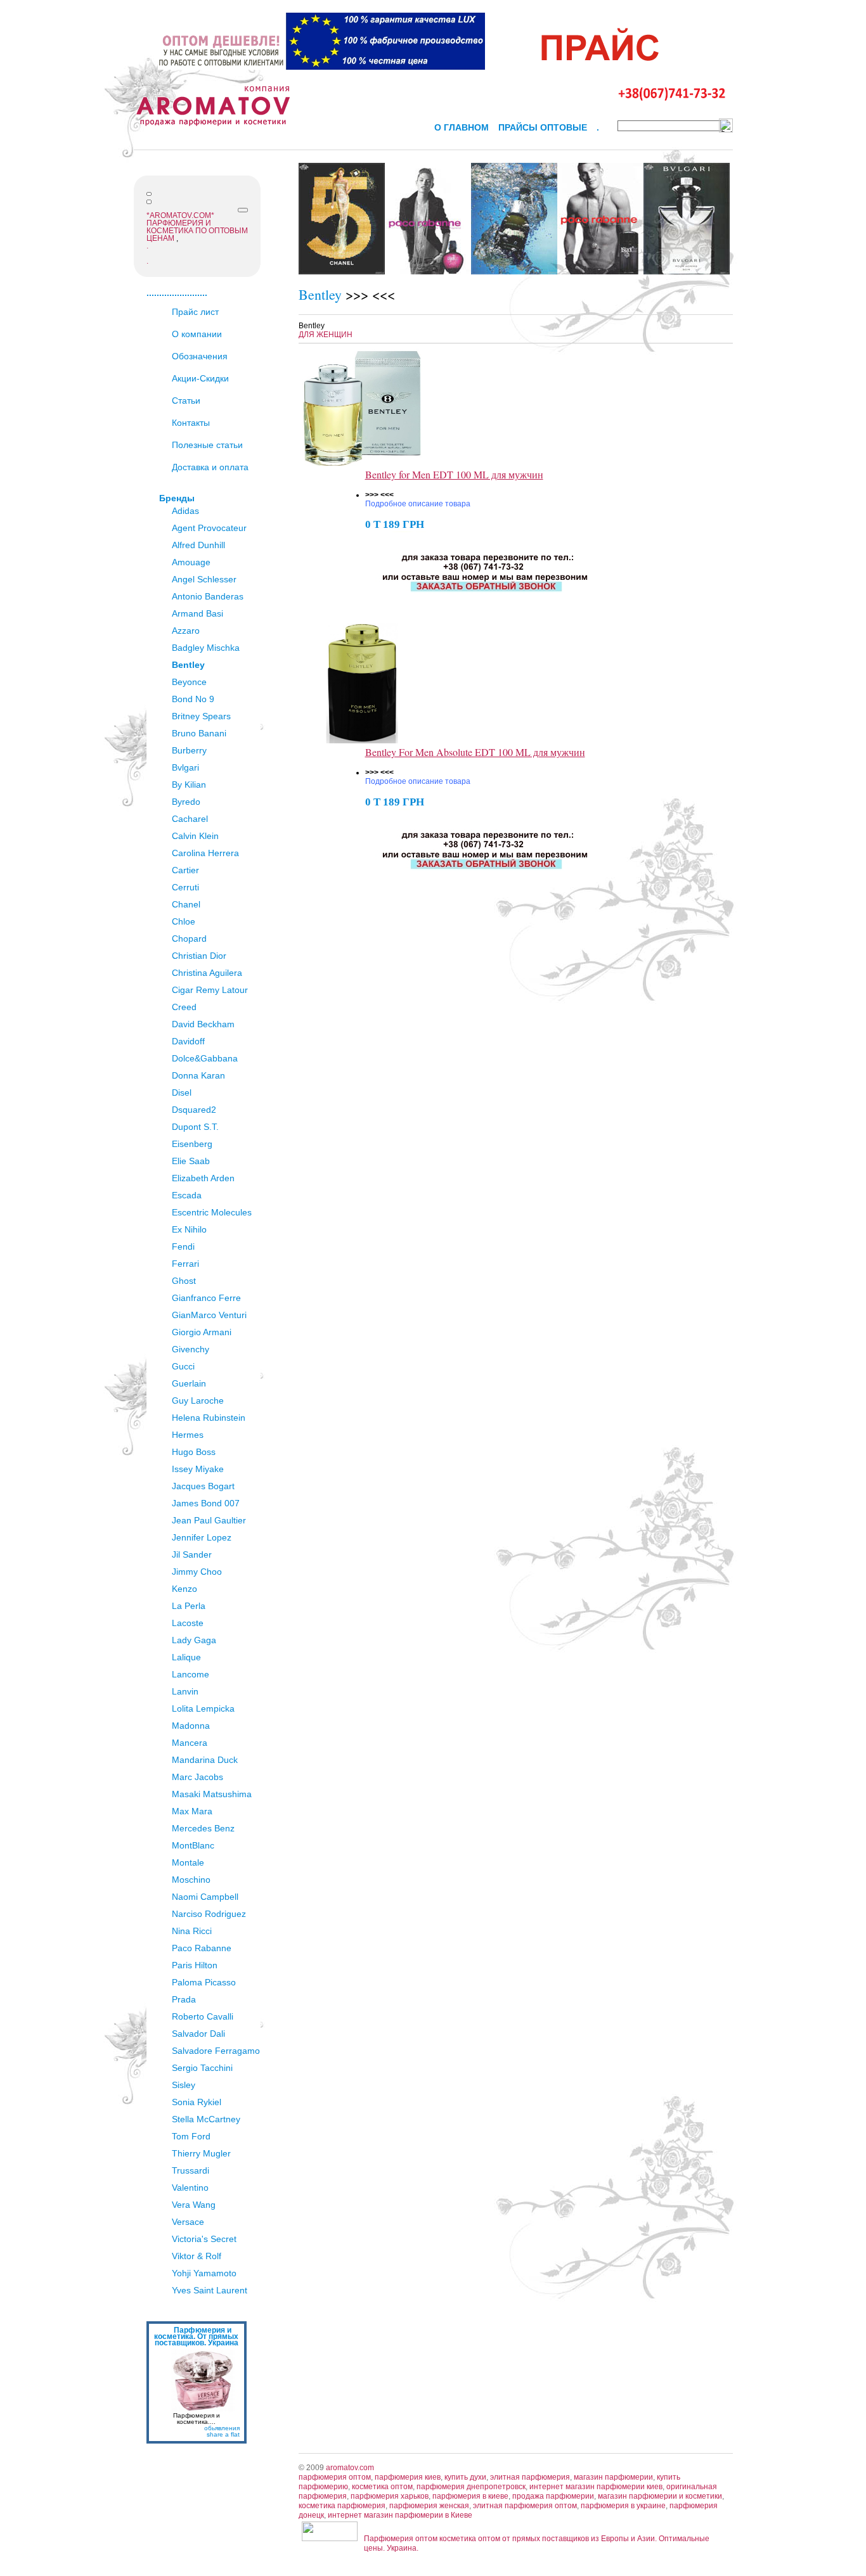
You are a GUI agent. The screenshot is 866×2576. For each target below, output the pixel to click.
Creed (184, 1007)
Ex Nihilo (189, 1229)
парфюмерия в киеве (470, 2496)
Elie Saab (191, 1161)
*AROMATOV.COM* (180, 215)
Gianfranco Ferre (206, 1298)
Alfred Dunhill (198, 545)
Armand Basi (197, 613)
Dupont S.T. (195, 1127)
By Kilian (189, 785)
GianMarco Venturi (209, 1315)
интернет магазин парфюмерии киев (596, 2487)
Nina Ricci (192, 1931)
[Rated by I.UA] (330, 2539)
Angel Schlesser (204, 579)
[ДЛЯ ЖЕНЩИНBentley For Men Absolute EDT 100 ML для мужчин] (362, 741)
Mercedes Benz (203, 1828)
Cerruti (185, 887)
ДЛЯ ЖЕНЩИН (326, 335)
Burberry (189, 750)
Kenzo (184, 1589)
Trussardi (191, 2170)
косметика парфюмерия (342, 2506)
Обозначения (200, 356)
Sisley (184, 2085)
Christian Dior (199, 956)
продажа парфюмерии (553, 2496)
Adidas (185, 511)
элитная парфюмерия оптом (525, 2506)
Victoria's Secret (204, 2239)
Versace (188, 2222)
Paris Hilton (195, 1965)
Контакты (191, 423)
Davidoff (188, 1041)
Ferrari (185, 1264)
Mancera (190, 1743)
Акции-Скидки (200, 378)
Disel (182, 1093)
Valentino (190, 2188)
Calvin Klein (195, 836)
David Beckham (203, 1024)
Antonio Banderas (208, 596)
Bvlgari (185, 767)
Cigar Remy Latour (210, 990)
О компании (197, 334)
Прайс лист (195, 312)
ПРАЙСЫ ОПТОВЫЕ (543, 127)
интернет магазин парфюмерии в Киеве (400, 2515)
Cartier (185, 870)
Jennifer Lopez (202, 1537)
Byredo (186, 802)
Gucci (183, 1366)
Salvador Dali (198, 2034)
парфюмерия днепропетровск (471, 2487)
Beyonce (189, 682)
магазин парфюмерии (613, 2477)
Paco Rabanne (202, 1948)
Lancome (191, 1674)
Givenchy (191, 1349)
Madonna (191, 1726)
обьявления (222, 2428)
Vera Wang (194, 2205)
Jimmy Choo (197, 1572)
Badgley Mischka (206, 648)
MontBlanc (193, 1845)
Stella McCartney (206, 2119)
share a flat (223, 2434)
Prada (184, 1999)
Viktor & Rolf (197, 2256)
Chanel (186, 904)
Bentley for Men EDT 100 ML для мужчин (454, 474)
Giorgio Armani (202, 1332)
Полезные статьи (207, 445)
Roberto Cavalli (203, 2016)
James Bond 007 (206, 1503)
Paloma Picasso (204, 1982)
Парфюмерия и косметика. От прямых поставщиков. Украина (196, 2336)
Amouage (191, 562)
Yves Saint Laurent (210, 2290)
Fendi (183, 1246)
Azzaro (186, 631)
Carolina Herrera (205, 853)
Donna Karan (198, 1075)
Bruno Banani (199, 733)
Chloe (184, 921)
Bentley (188, 665)
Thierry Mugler (201, 2153)
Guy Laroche (198, 1400)
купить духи (465, 2477)
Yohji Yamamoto (204, 2273)
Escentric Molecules (212, 1212)
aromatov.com (350, 2468)
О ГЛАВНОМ (462, 127)
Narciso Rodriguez (209, 1914)
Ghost (184, 1281)
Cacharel (190, 819)
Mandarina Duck (205, 1760)
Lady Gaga (194, 1640)
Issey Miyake (198, 1469)
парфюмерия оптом (335, 2477)
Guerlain (189, 1383)
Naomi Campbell (205, 1897)
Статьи (186, 400)
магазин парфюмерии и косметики (660, 2496)
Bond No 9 (193, 699)
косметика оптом (382, 2487)
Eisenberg (192, 1144)
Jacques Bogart (203, 1486)
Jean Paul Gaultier (209, 1520)
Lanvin (185, 1691)
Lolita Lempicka (203, 1708)
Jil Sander (192, 1554)
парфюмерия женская (429, 2506)
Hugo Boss (194, 1452)
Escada (187, 1195)
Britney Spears (201, 716)
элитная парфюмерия (530, 2477)
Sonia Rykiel (197, 2102)
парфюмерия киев (408, 2477)
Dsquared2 (194, 1110)
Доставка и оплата (210, 467)
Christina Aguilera (207, 973)
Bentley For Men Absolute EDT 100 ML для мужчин (475, 752)
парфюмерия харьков (390, 2496)
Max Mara (192, 1811)
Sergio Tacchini (202, 2068)
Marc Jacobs (197, 1777)
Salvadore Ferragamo (216, 2051)
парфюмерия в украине (623, 2506)
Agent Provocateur (209, 528)
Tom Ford (191, 2136)
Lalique (186, 1657)
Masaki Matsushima (212, 1794)
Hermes (188, 1435)
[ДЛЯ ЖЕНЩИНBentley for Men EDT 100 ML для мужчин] (362, 463)
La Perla (189, 1606)
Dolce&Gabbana (205, 1058)
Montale (188, 1862)
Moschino (191, 1880)
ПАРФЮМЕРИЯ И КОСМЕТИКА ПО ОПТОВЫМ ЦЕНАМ (197, 231)
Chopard (189, 939)
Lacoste (188, 1623)
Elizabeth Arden (203, 1178)
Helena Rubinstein (209, 1418)
